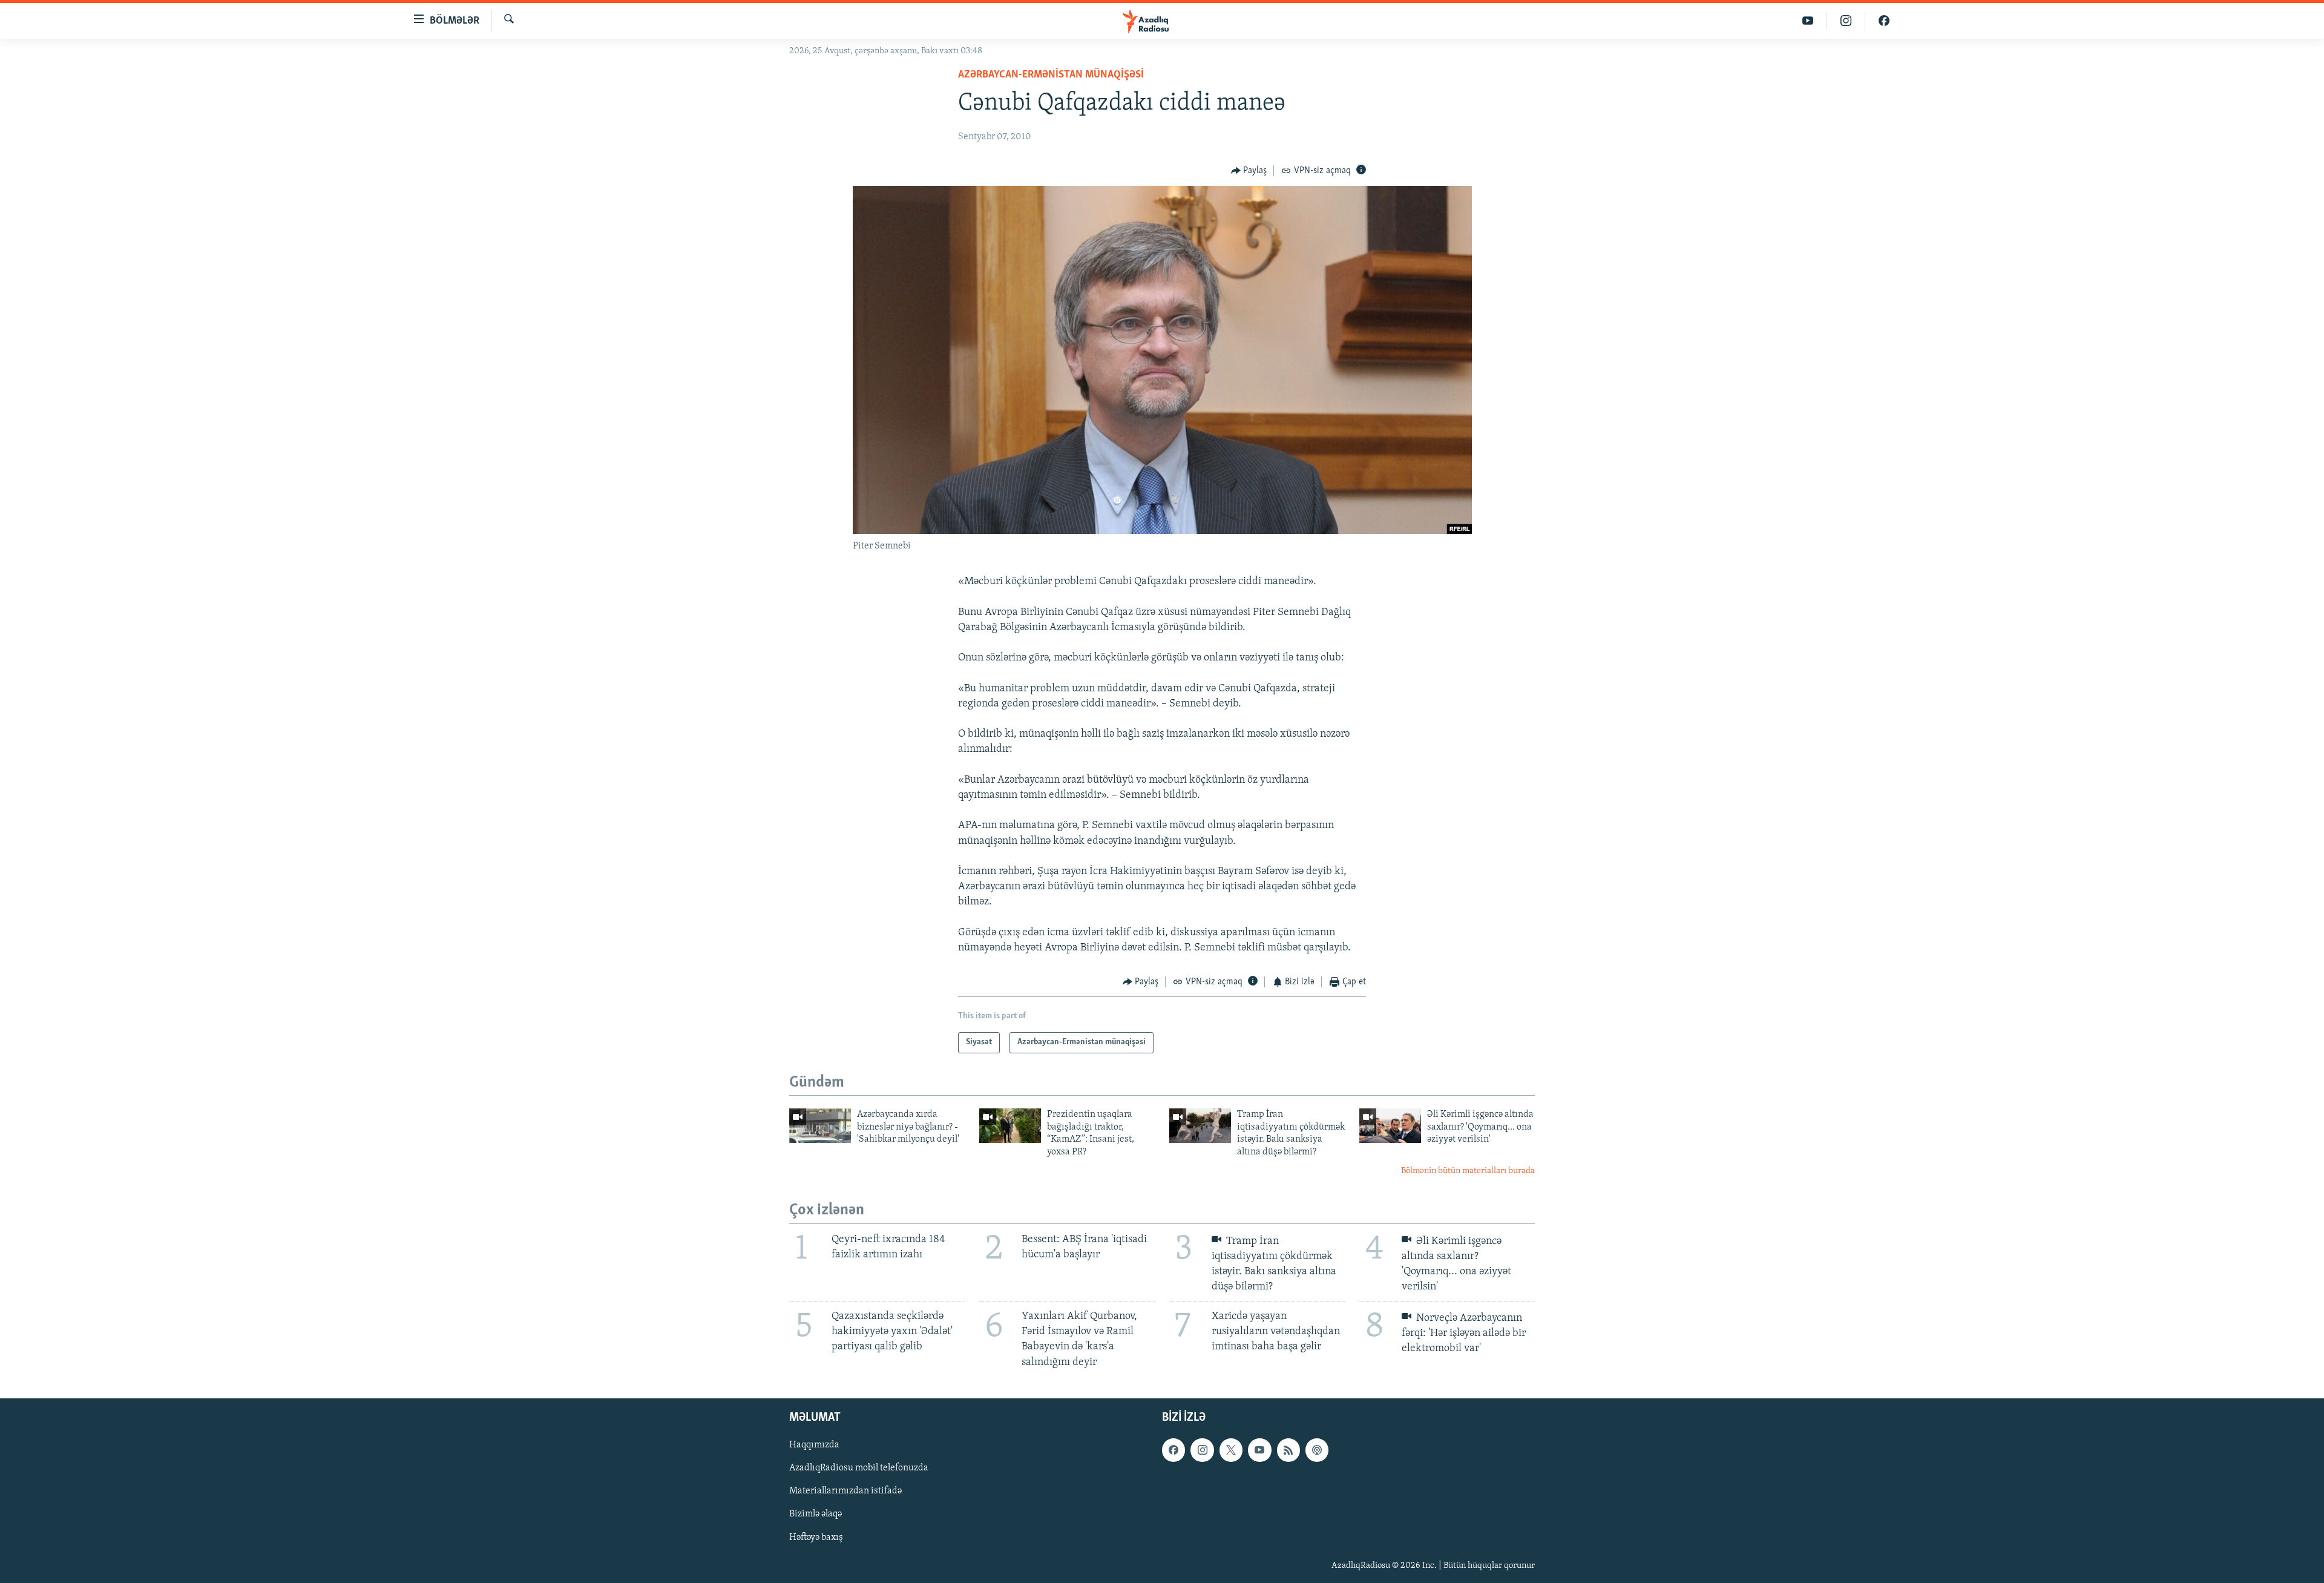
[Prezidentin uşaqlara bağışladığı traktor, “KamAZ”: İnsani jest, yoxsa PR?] (1010, 1126)
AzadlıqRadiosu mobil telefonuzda (859, 1468)
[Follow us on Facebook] (1173, 1450)
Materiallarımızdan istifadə (845, 1491)
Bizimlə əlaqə (816, 1514)
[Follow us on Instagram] (1202, 1450)
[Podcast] (1317, 1450)
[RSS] (1288, 1450)
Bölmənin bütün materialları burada (1468, 1171)
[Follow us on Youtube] (1259, 1450)
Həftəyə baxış (816, 1537)
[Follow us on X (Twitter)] (1231, 1450)
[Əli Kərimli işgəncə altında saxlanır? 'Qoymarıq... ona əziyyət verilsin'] (1390, 1126)
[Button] (1249, 171)
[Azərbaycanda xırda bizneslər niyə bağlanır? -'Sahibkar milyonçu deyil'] (820, 1126)
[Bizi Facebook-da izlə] (1884, 21)
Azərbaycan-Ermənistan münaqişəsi (1051, 75)
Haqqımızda (814, 1445)
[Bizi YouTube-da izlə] (1808, 21)
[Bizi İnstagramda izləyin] (1846, 21)
